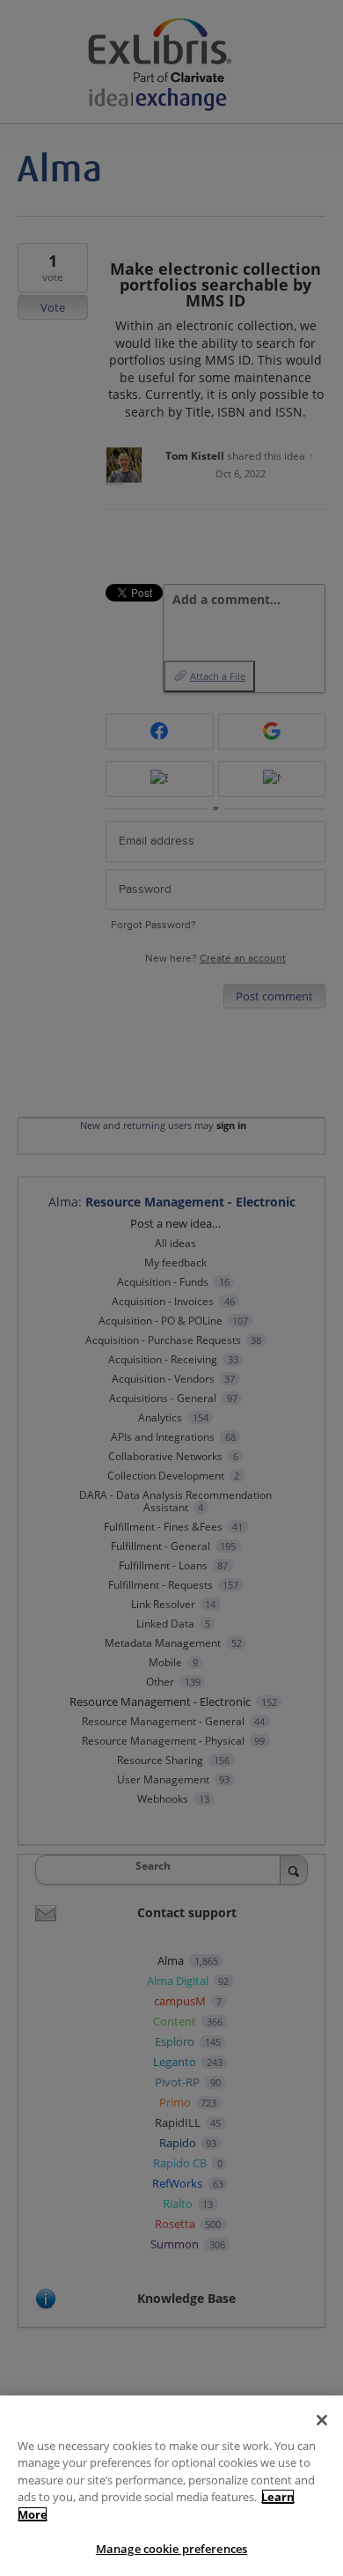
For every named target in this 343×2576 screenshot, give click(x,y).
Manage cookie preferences (171, 2549)
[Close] (322, 2420)
